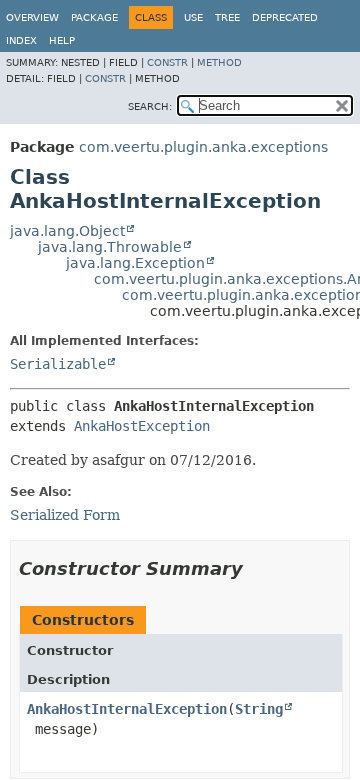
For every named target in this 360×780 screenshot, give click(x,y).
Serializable (58, 364)
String (259, 709)
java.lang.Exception (135, 263)
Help (62, 40)
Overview (32, 17)
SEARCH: (150, 106)
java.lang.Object (67, 231)
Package (94, 17)
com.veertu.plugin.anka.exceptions (203, 147)
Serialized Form (65, 515)
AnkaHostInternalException (127, 709)
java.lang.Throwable (110, 247)
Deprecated (285, 17)
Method (219, 62)
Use (193, 17)
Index (21, 40)
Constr (167, 62)
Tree (227, 17)
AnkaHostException (142, 426)
